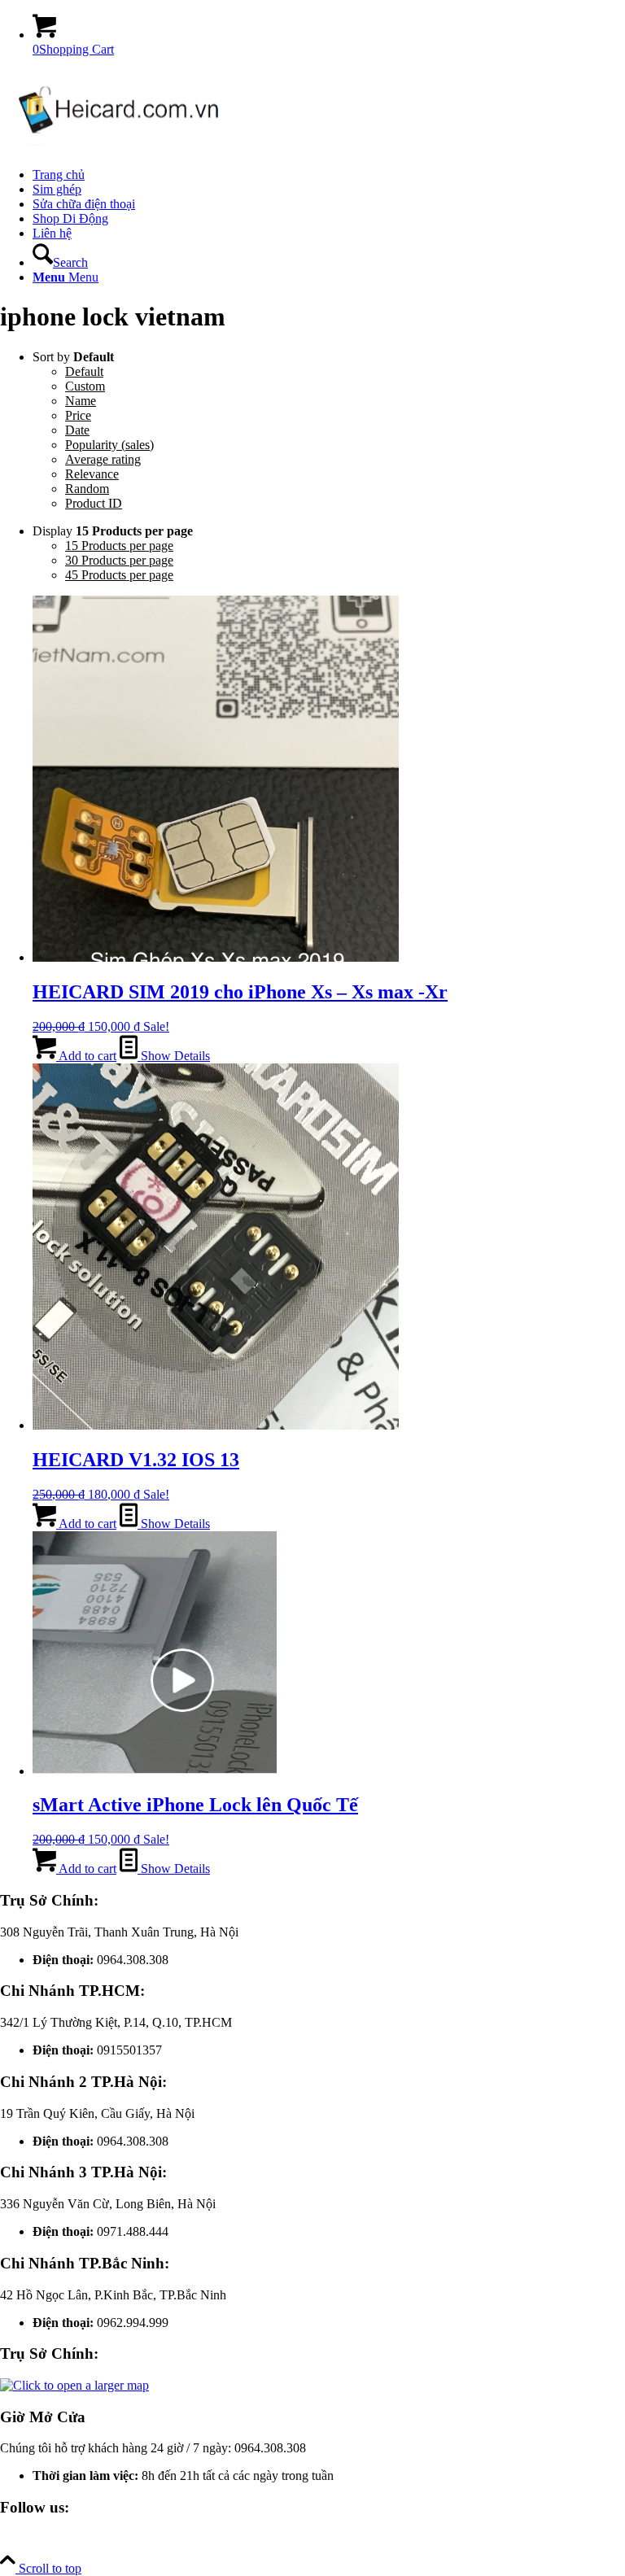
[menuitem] (329, 175)
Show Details (174, 1056)
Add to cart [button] (86, 1056)
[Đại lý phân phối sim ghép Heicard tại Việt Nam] (122, 147)
